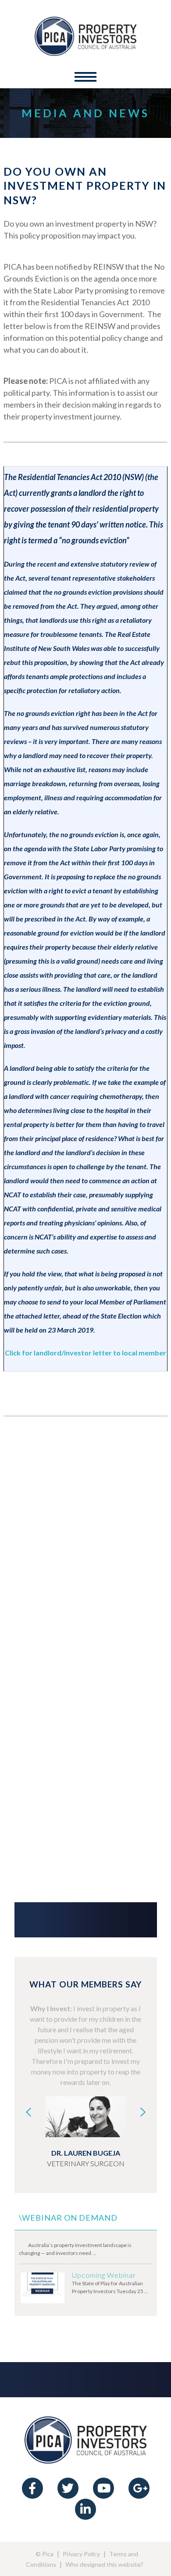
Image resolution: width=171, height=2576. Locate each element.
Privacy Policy (81, 2554)
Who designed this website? (104, 2564)
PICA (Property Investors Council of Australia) (85, 36)
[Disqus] (85, 1544)
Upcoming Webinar (104, 2275)
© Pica (45, 2554)
